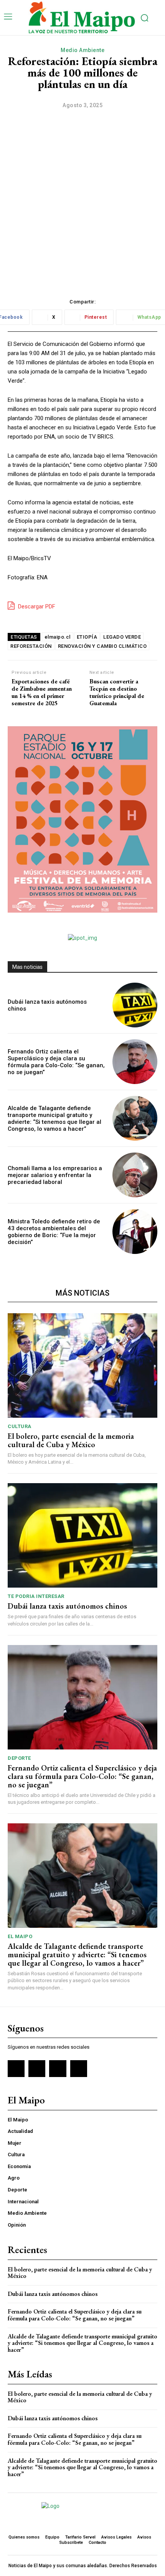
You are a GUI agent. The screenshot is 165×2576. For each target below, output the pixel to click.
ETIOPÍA (87, 637)
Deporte (19, 1758)
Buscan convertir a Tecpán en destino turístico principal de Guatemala (117, 692)
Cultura (20, 1426)
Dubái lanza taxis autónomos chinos (67, 1606)
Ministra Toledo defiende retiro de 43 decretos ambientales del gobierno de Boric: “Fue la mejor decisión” (54, 1232)
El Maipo (20, 1936)
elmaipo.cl (58, 637)
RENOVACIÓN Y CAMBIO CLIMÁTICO (102, 646)
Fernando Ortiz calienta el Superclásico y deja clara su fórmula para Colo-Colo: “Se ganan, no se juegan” (56, 1062)
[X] (58, 2069)
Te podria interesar (36, 1596)
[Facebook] (16, 2069)
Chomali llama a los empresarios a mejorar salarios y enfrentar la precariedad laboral (55, 1175)
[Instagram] (37, 2069)
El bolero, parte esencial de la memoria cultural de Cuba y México (71, 1440)
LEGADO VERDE (122, 637)
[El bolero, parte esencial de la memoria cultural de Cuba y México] (82, 1365)
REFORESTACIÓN (31, 646)
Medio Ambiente (82, 50)
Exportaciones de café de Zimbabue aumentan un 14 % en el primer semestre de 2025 (42, 692)
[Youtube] (79, 2069)
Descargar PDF (36, 607)
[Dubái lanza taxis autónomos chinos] (135, 1005)
